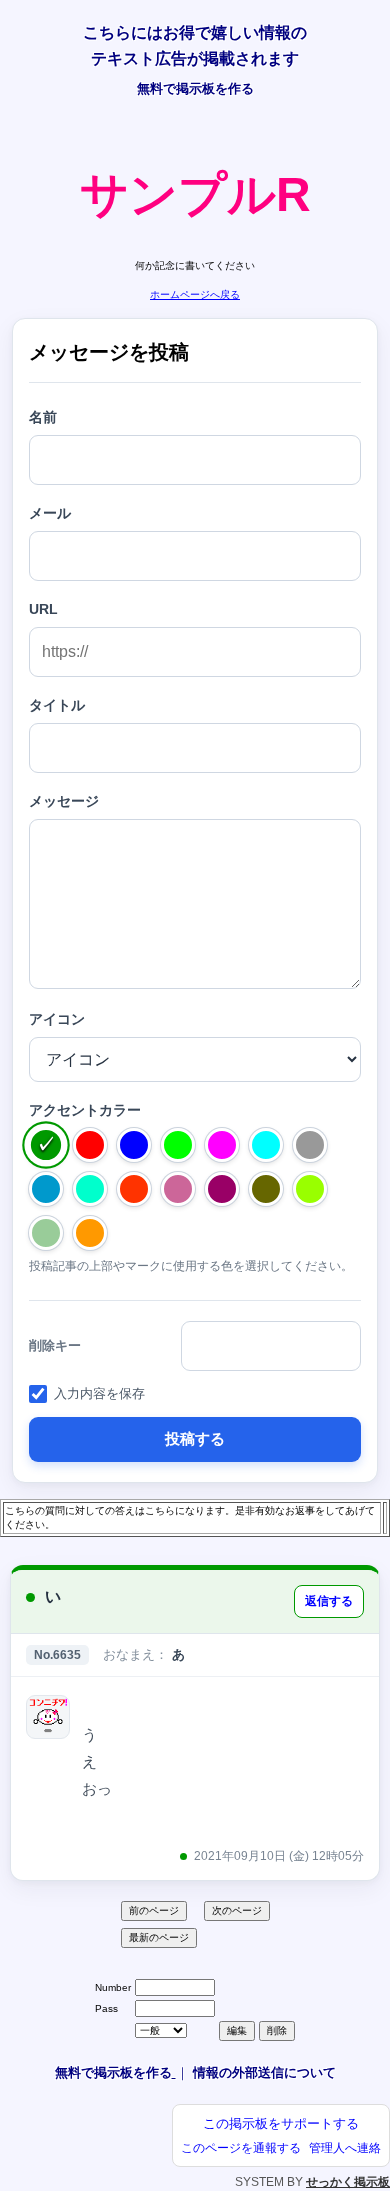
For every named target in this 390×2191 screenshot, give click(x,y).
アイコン (57, 1019)
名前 (43, 417)
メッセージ (64, 801)
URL (43, 609)
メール (50, 513)
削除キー (55, 1345)
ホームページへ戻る (195, 294)
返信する (329, 1601)
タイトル (57, 705)
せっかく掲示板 (348, 2182)
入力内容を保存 (99, 1393)
